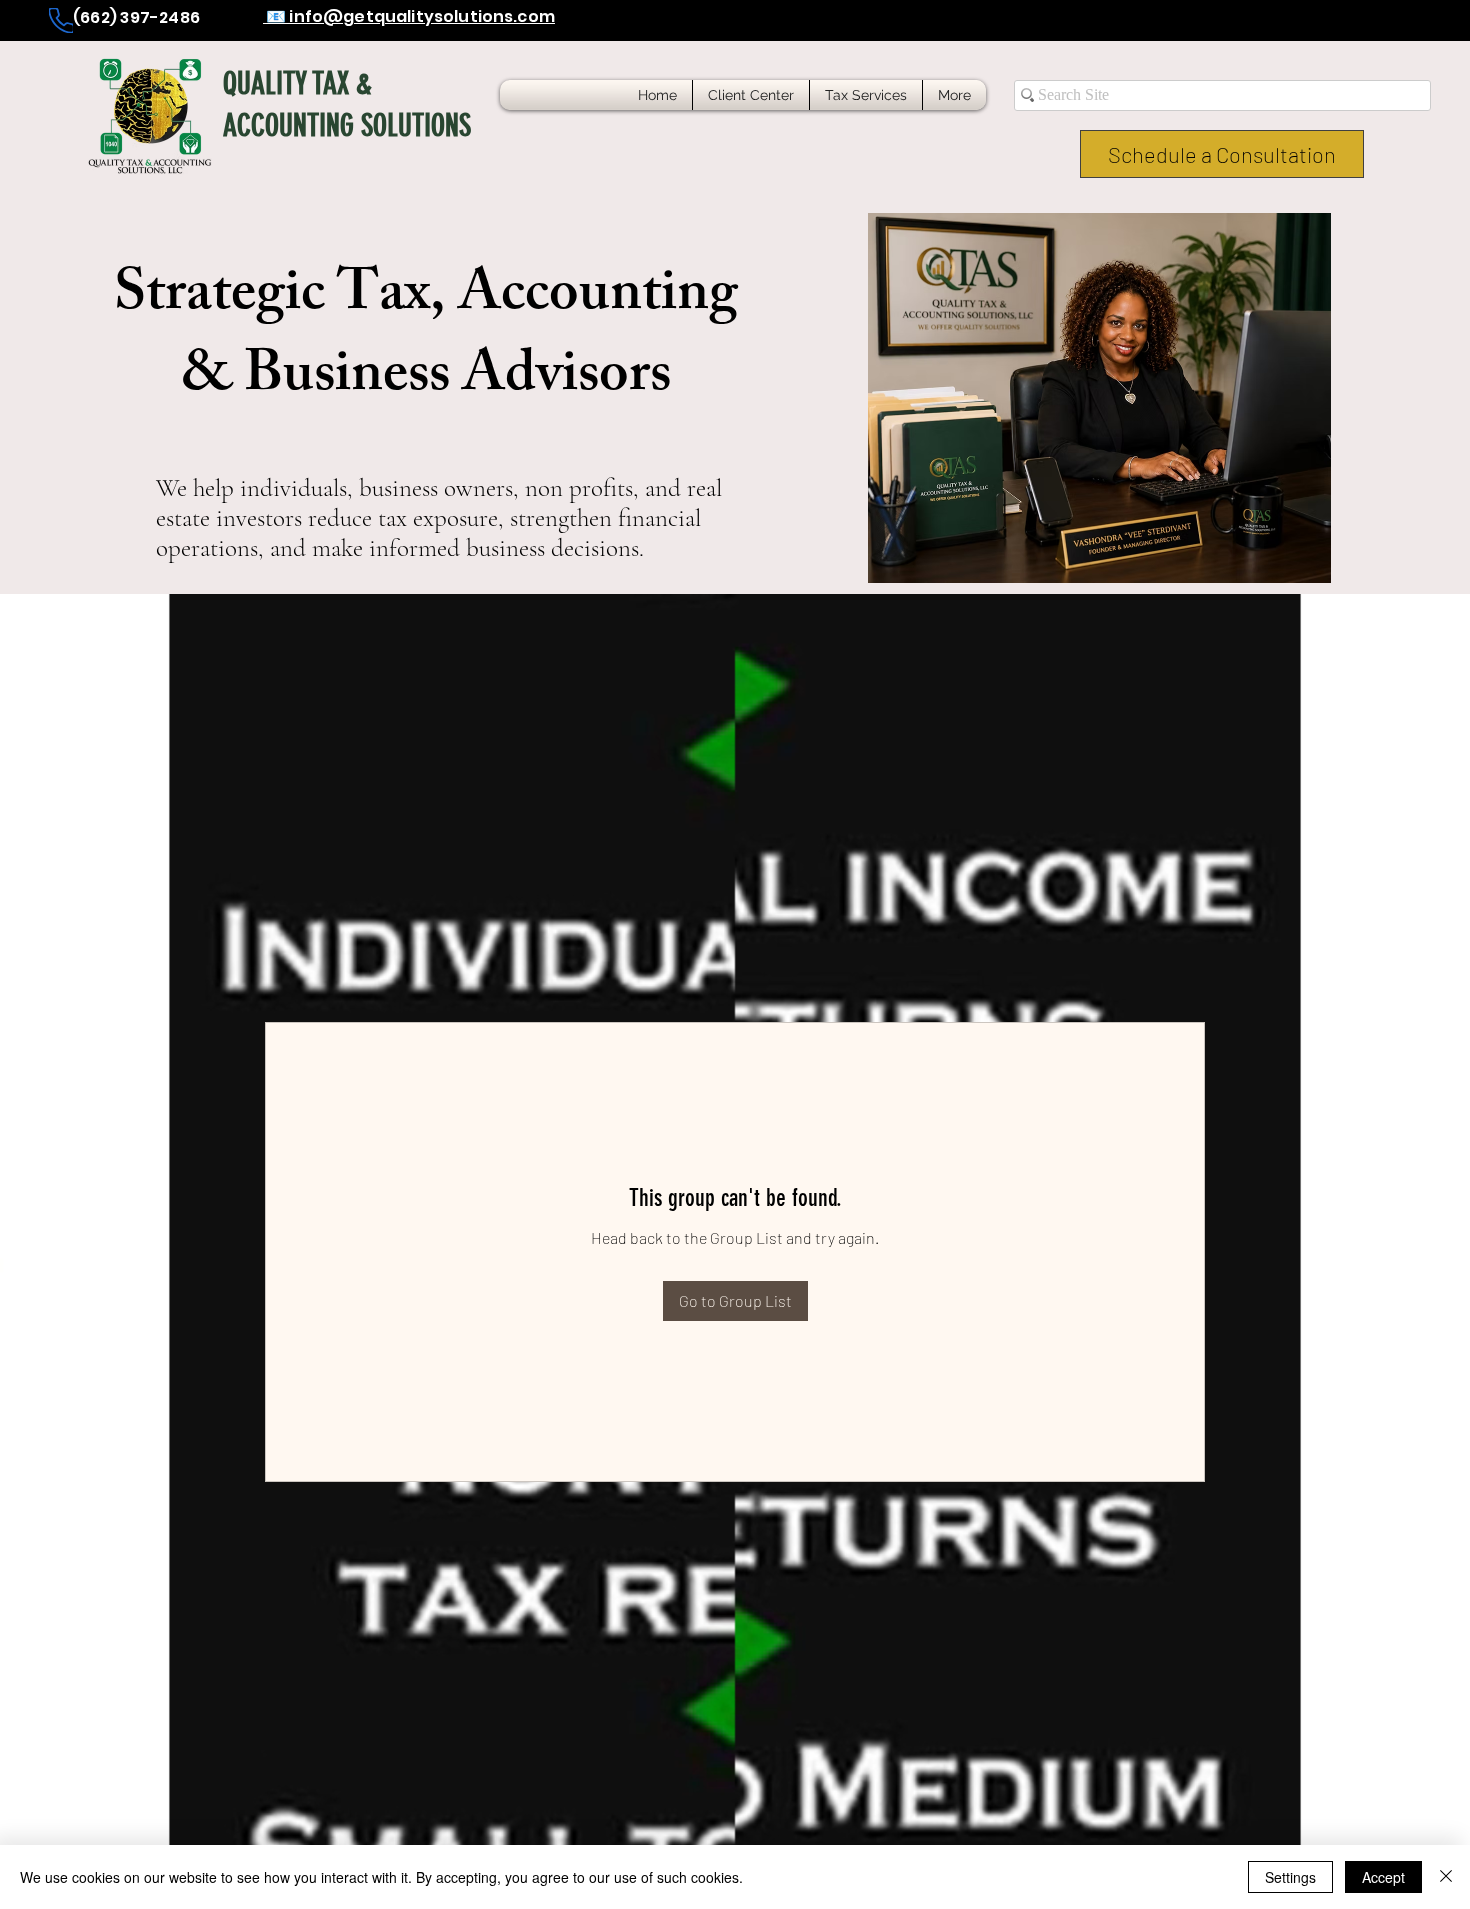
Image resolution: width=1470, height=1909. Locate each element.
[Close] (1446, 1877)
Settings (1290, 1877)
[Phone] (61, 20)
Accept (1383, 1877)
